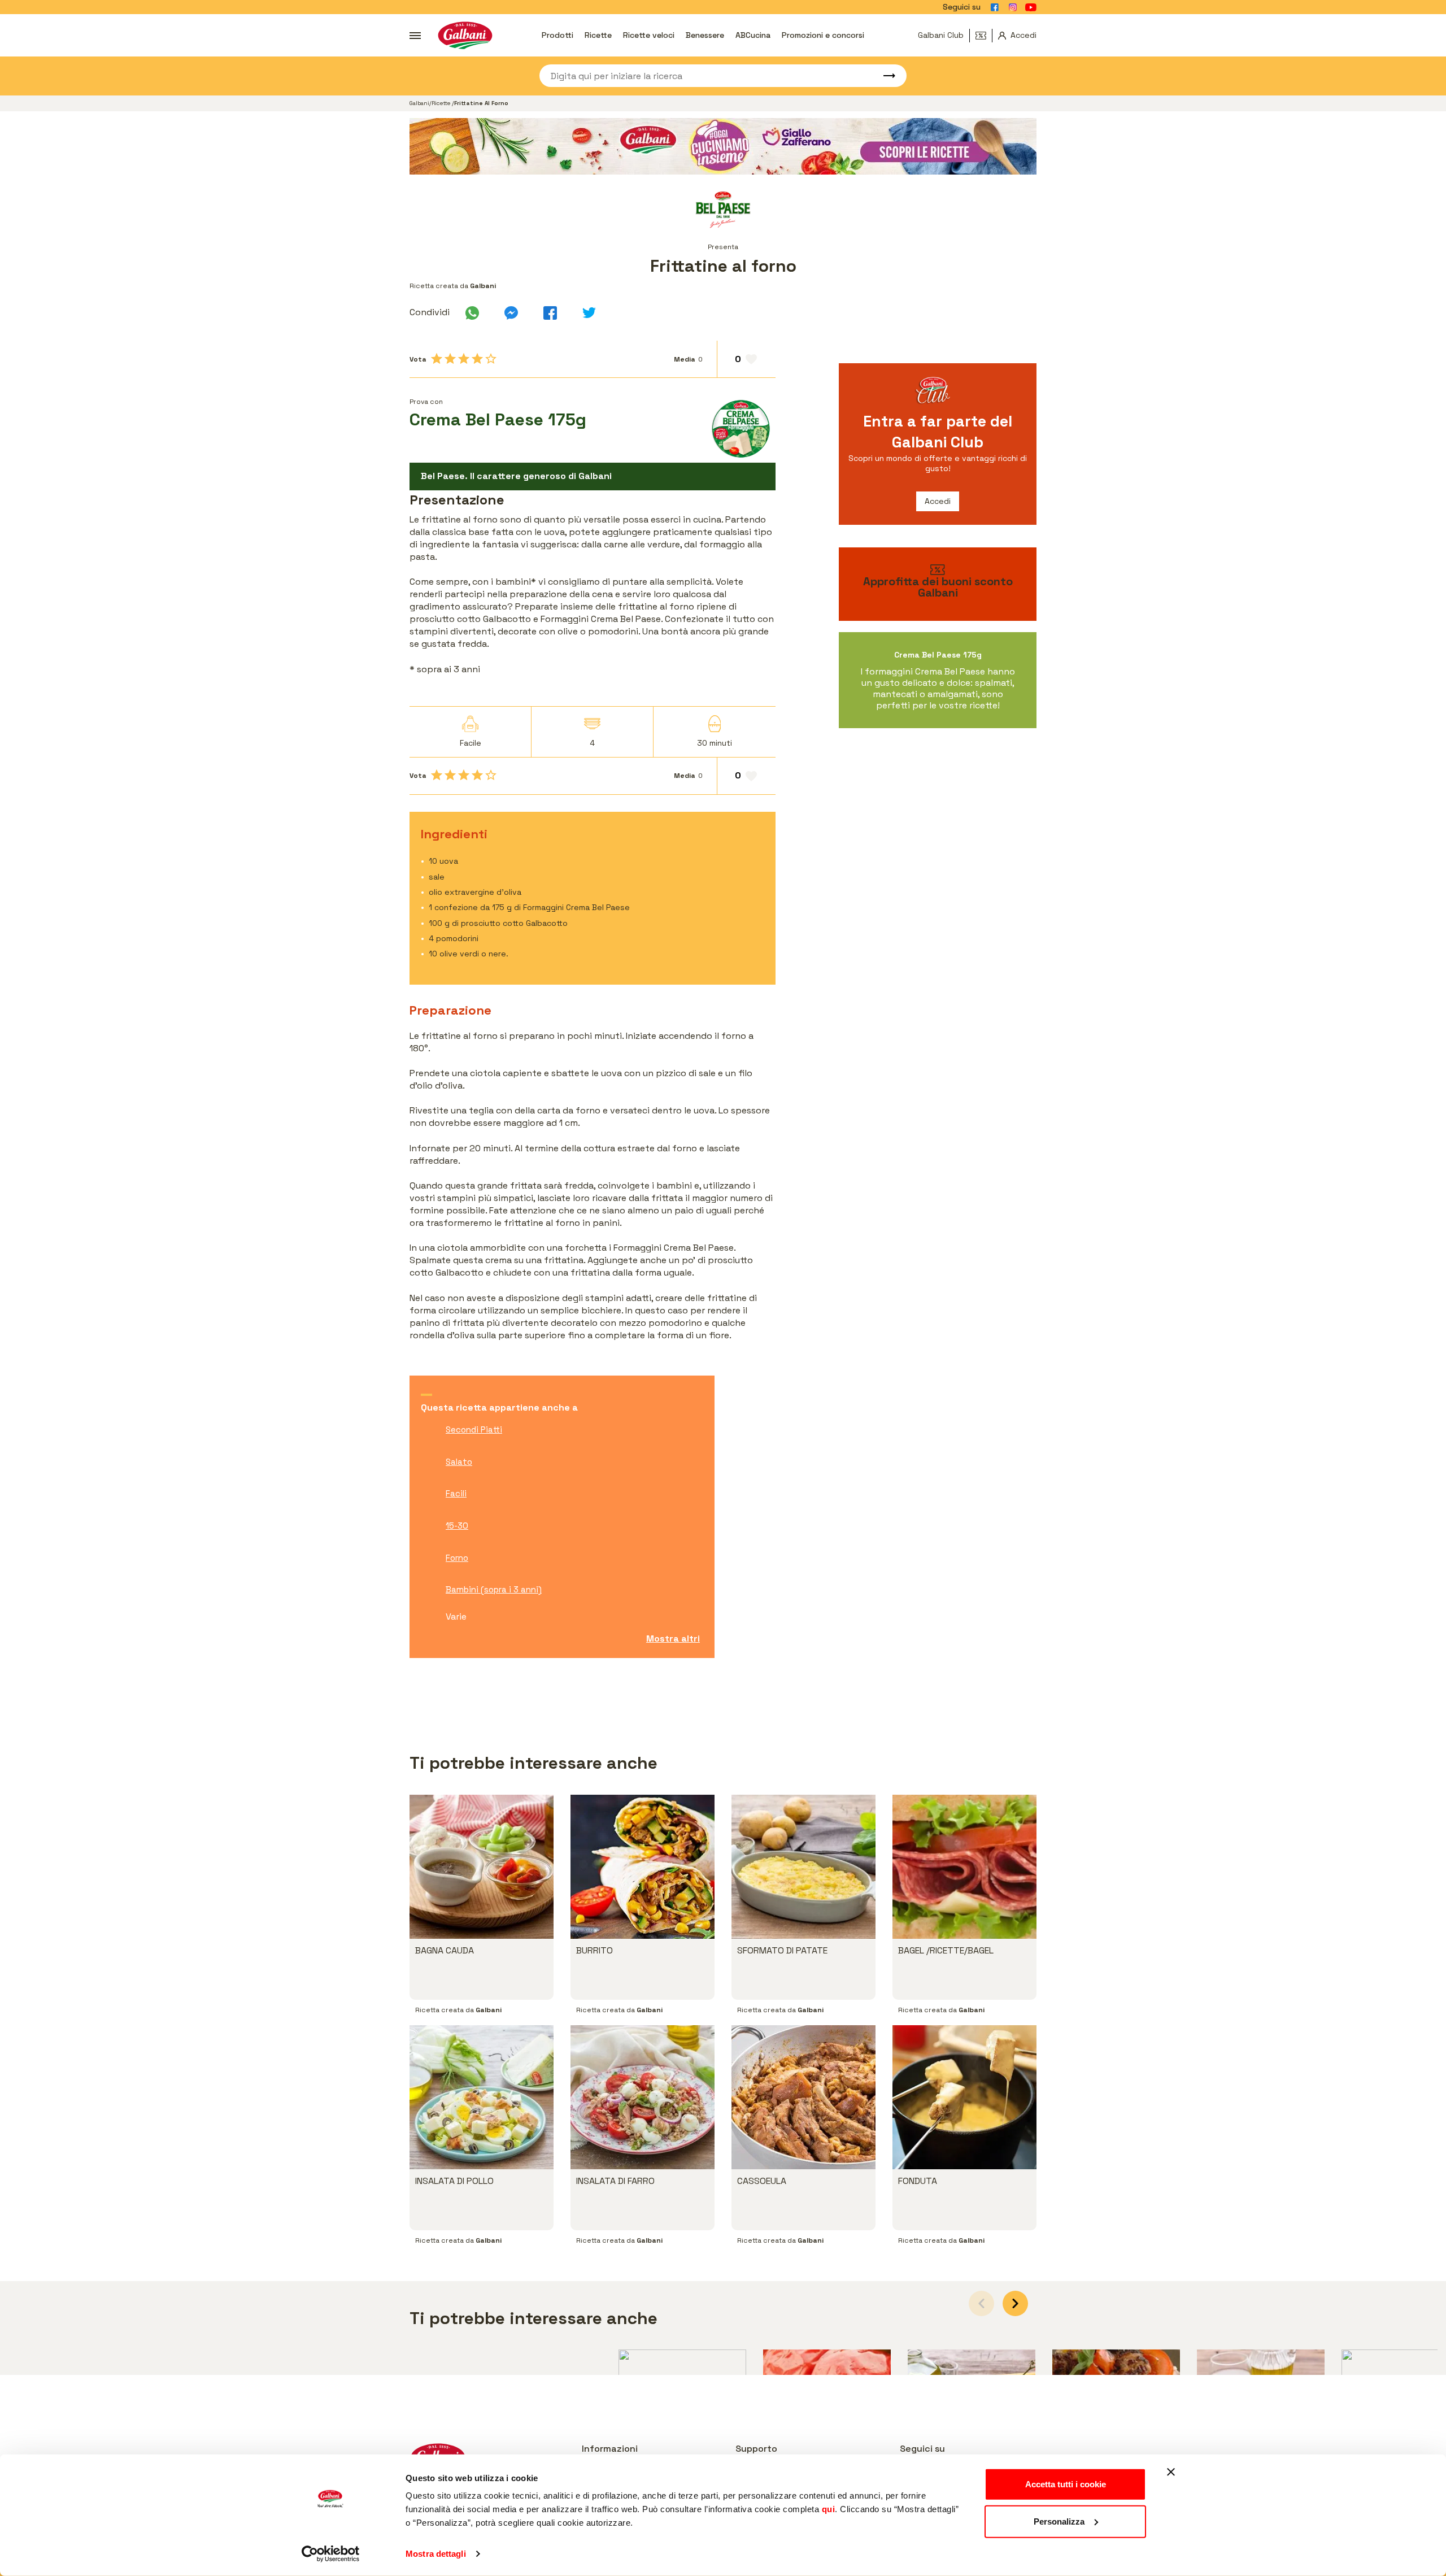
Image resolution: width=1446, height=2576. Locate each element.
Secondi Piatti (474, 1430)
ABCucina (753, 35)
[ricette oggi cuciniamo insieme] (723, 146)
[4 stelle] (477, 359)
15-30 (457, 1526)
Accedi (938, 501)
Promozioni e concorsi (823, 35)
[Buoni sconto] (984, 36)
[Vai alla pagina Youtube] (1031, 7)
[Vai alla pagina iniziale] (465, 35)
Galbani (419, 103)
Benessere (705, 35)
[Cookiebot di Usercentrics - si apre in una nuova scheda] (331, 2554)
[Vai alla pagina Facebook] (995, 7)
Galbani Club (941, 35)
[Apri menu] (415, 36)
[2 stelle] (450, 359)
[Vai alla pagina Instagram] (1013, 7)
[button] (1015, 2303)
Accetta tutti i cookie (1066, 2484)
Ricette (598, 35)
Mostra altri (673, 1639)
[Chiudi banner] (1171, 2472)
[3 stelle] (464, 359)
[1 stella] (437, 359)
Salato (459, 1462)
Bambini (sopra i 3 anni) (494, 1589)
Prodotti (558, 35)
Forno (457, 1558)
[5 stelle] (491, 359)
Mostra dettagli (436, 2554)
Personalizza (1059, 2521)
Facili (456, 1493)
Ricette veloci (649, 35)
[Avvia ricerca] (884, 76)
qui (829, 2509)
